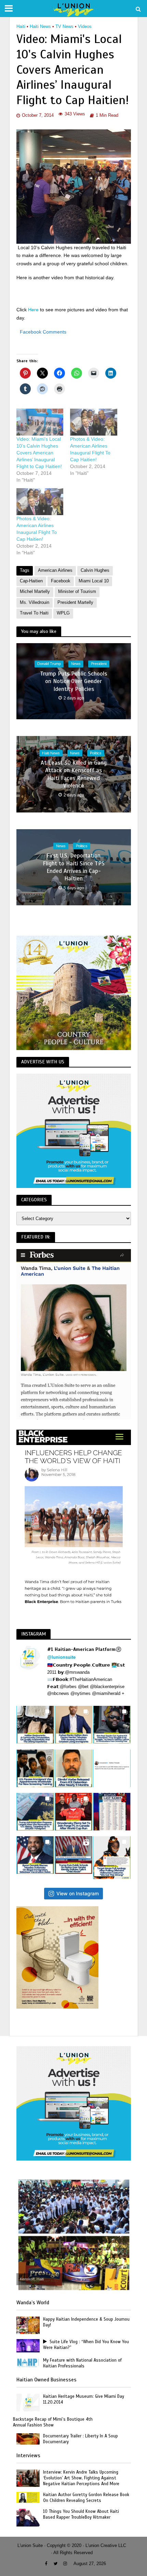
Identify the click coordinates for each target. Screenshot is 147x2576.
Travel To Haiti (34, 613)
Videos (85, 27)
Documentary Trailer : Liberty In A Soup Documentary (81, 2439)
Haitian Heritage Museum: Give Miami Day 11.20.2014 (84, 2399)
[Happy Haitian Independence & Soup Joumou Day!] (28, 2325)
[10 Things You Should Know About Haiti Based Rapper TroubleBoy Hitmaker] (28, 2517)
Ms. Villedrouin (35, 603)
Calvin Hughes (95, 570)
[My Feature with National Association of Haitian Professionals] (28, 2362)
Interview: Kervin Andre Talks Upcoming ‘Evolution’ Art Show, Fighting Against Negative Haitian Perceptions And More (81, 2478)
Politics (96, 753)
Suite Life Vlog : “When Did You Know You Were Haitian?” (86, 2345)
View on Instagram (78, 1893)
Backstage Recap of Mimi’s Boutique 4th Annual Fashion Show (53, 2422)
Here (34, 310)
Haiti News (40, 27)
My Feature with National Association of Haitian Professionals (82, 2363)
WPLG (63, 613)
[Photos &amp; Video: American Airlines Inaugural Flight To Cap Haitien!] (94, 422)
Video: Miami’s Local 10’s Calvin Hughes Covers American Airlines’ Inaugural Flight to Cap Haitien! (39, 453)
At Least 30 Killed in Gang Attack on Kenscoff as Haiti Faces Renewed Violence (74, 774)
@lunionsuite (61, 1657)
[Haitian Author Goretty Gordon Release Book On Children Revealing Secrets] (28, 2497)
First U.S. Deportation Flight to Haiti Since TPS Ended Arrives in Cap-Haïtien (74, 867)
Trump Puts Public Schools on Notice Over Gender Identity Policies (73, 681)
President (99, 664)
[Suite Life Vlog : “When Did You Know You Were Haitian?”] (28, 2345)
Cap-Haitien (31, 581)
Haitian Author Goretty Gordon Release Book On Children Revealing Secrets (86, 2498)
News (76, 664)
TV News (64, 27)
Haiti (21, 27)
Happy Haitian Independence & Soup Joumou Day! (86, 2322)
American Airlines (55, 570)
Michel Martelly (35, 592)
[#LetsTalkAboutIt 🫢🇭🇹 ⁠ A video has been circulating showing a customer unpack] (35, 1725)
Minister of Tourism (77, 592)
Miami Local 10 (94, 581)
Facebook (61, 581)
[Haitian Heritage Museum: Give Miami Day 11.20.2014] (28, 2402)
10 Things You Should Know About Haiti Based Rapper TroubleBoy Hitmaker (81, 2514)
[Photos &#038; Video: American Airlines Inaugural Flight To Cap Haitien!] (40, 502)
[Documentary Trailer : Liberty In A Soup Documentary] (28, 2439)
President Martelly (75, 603)
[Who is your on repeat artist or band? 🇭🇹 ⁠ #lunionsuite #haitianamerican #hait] (112, 1768)
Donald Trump (49, 664)
